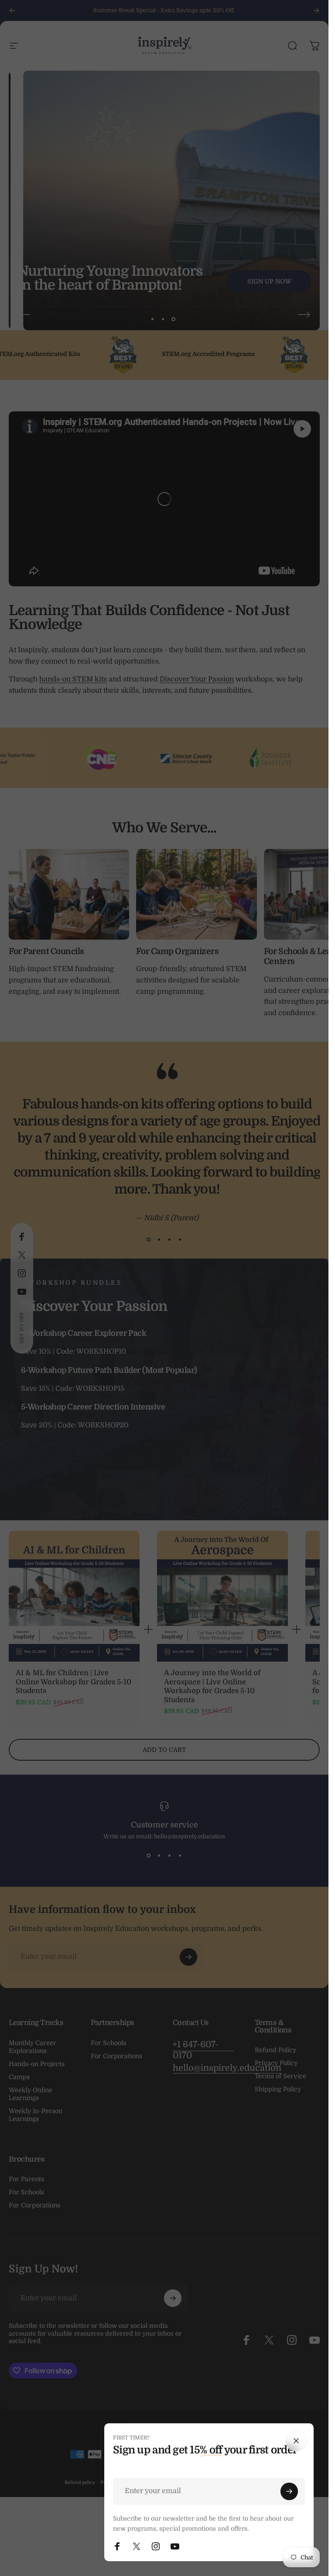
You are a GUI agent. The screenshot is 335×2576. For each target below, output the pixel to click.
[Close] (296, 2441)
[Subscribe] (289, 2491)
